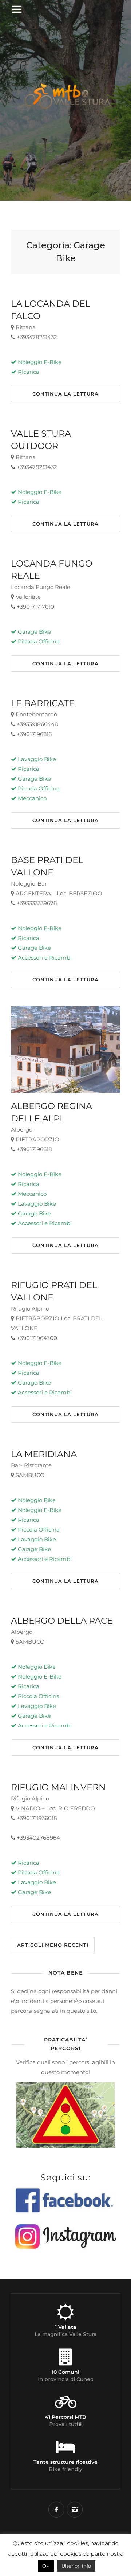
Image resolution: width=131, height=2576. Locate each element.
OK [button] (46, 2566)
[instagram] (75, 2510)
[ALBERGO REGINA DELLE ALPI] (65, 1049)
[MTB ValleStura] (65, 112)
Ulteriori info (76, 2566)
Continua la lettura (65, 394)
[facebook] (56, 2510)
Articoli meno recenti (53, 1945)
